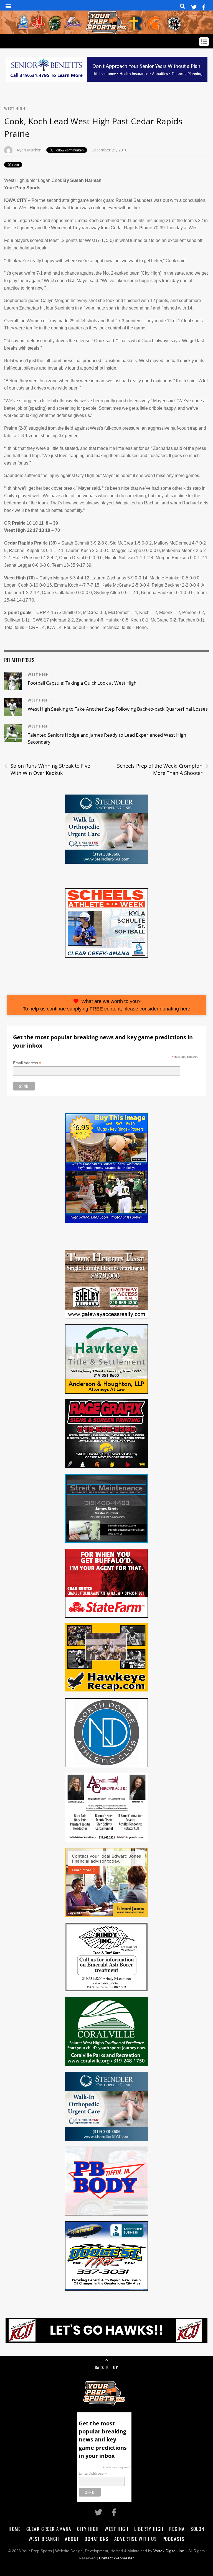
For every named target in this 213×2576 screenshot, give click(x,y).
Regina (177, 2529)
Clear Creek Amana (49, 2529)
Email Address (27, 1063)
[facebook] (204, 6)
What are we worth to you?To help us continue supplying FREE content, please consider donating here (106, 1005)
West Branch (44, 2539)
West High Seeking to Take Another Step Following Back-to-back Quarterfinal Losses (118, 709)
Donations (97, 2539)
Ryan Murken (29, 150)
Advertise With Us (136, 2539)
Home (15, 2529)
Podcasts (173, 2539)
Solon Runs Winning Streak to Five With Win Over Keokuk (47, 769)
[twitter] (194, 6)
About (72, 2539)
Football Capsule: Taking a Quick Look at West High (82, 683)
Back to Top (106, 2367)
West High (15, 108)
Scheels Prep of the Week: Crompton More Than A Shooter (163, 769)
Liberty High (149, 2529)
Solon (197, 2529)
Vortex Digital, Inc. (169, 2551)
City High (88, 2529)
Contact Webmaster (116, 2558)
